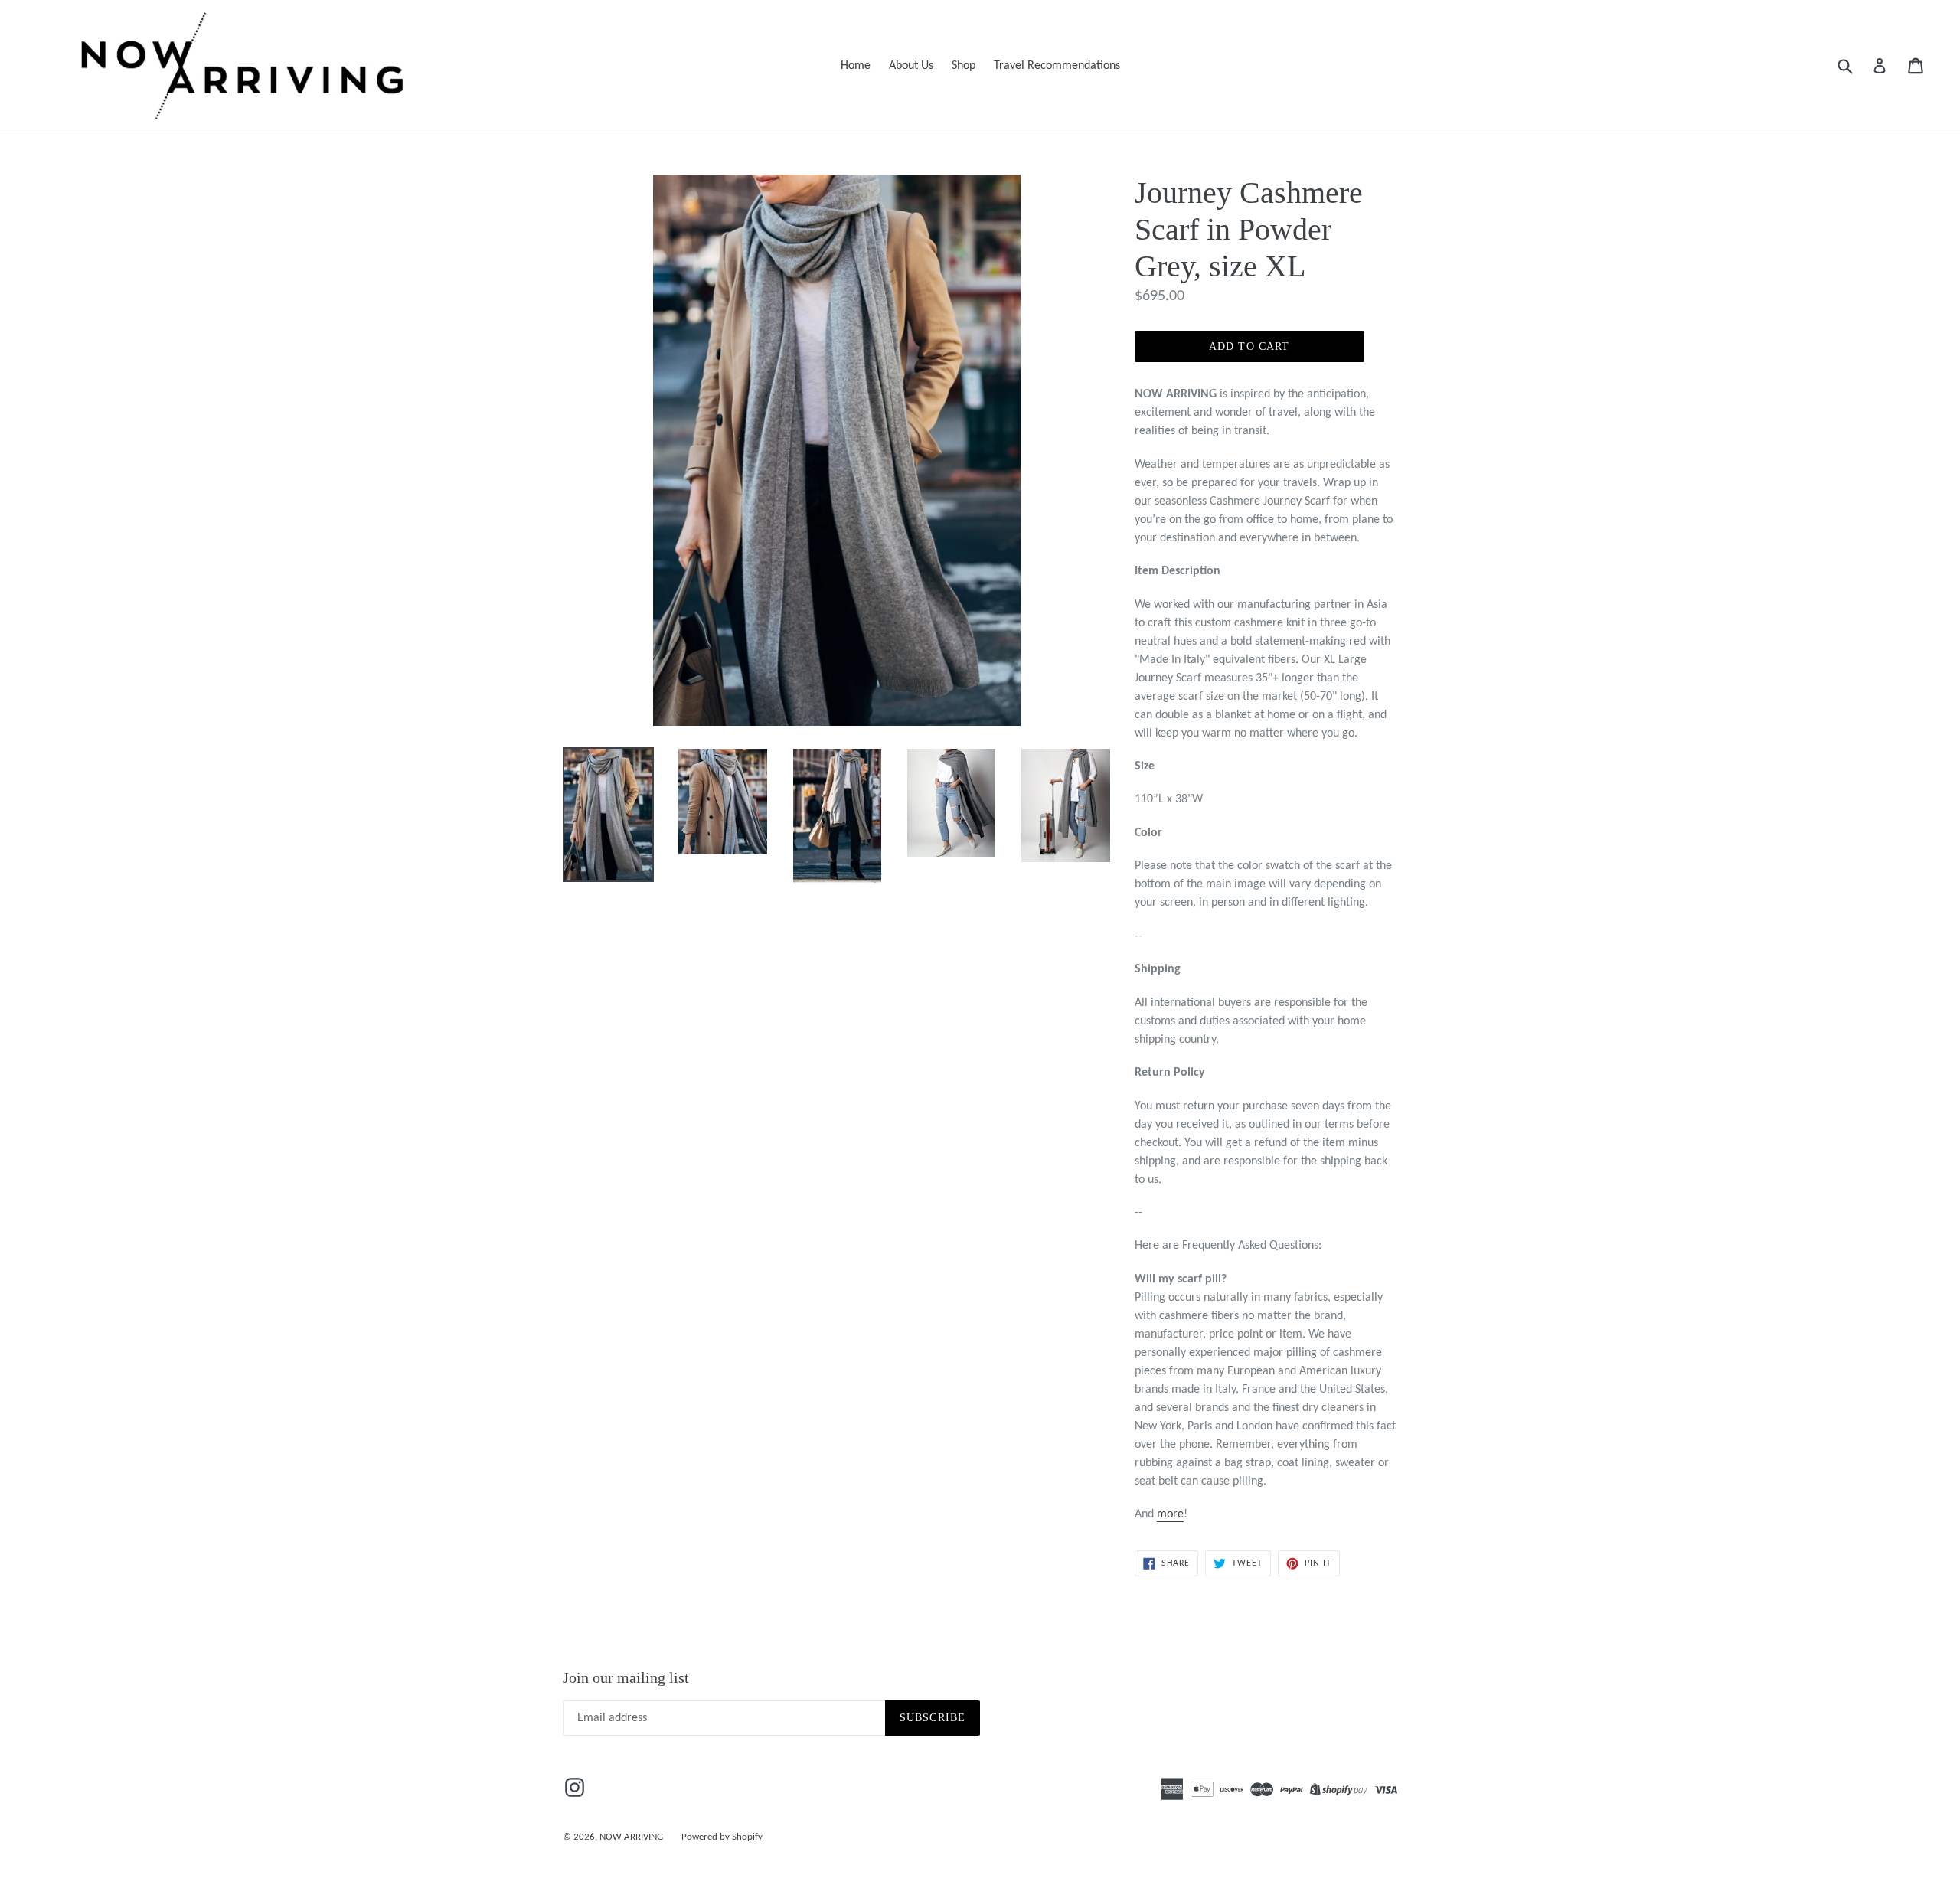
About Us (911, 66)
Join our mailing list (626, 1677)
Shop (964, 66)
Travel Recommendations (1057, 66)
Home (856, 66)
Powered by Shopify (722, 1837)
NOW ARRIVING (631, 1837)
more (1170, 1514)
